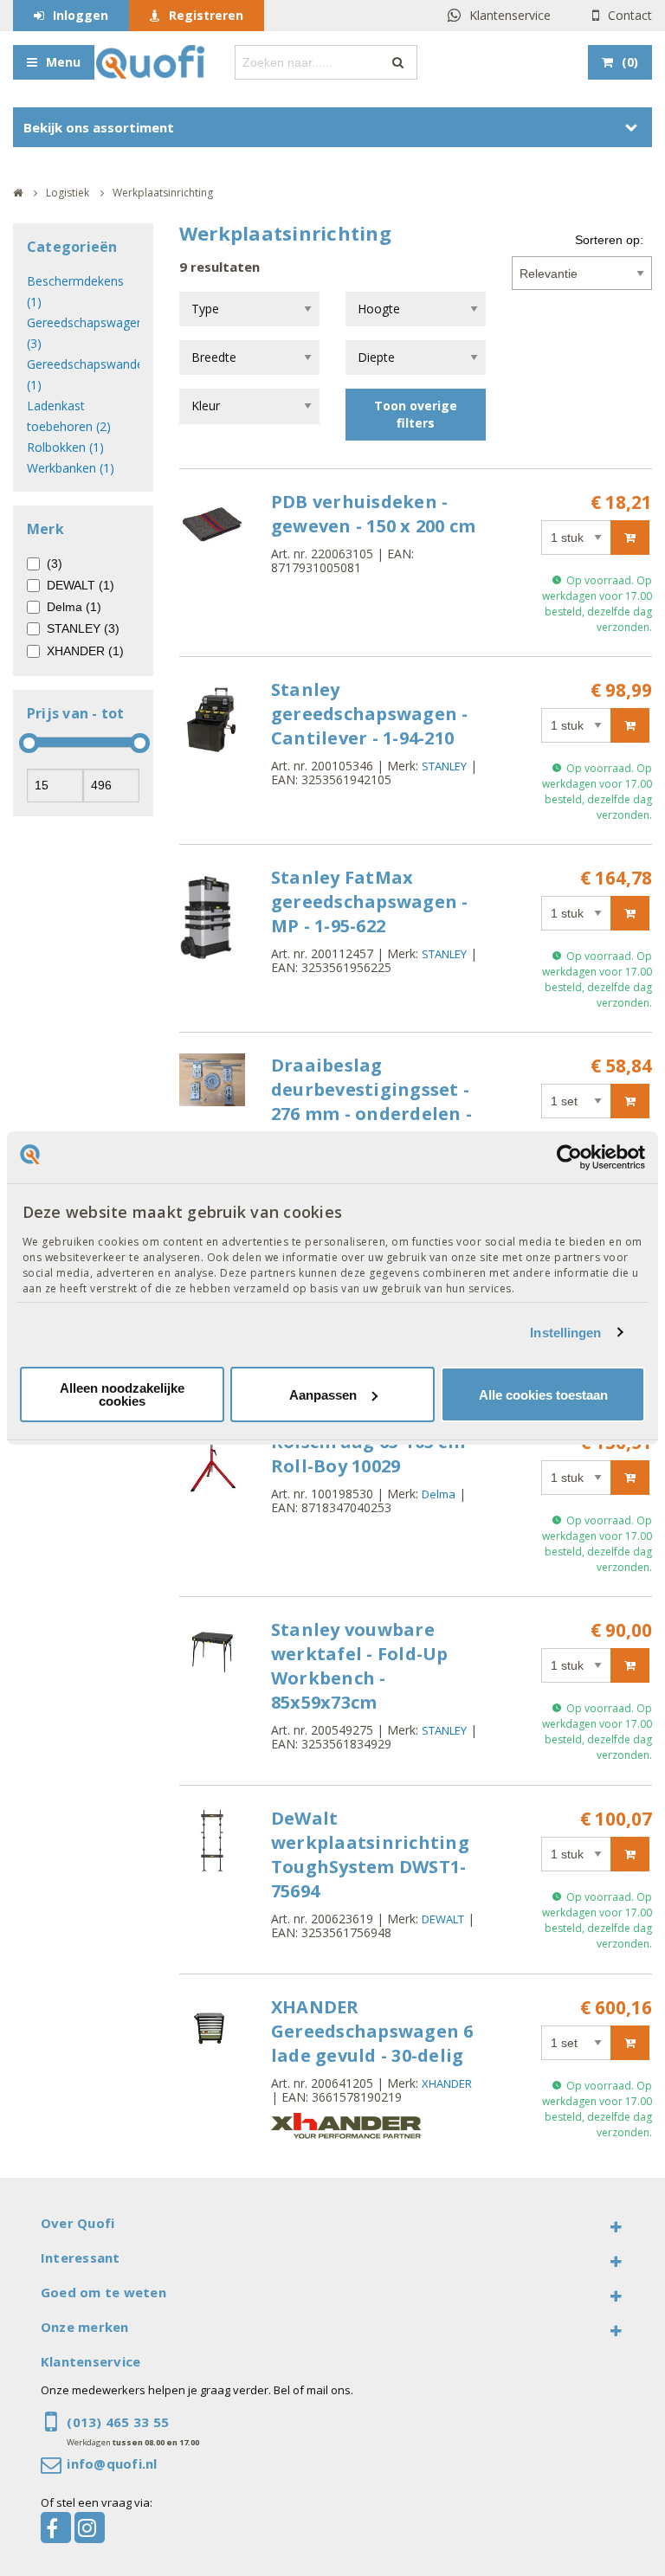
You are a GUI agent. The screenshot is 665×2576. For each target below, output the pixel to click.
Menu (63, 62)
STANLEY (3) (83, 628)
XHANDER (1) (85, 651)
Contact (630, 15)
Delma (439, 1494)
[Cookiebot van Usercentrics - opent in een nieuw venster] (569, 1157)
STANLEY (444, 766)
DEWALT (443, 1919)
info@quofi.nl (112, 2463)
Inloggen (81, 15)
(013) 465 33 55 (118, 2422)
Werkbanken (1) (71, 468)
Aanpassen (323, 1395)
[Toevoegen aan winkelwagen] (630, 538)
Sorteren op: (609, 240)
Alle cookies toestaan (543, 1395)
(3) (55, 563)
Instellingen (565, 1333)
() (630, 62)
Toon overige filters (416, 414)
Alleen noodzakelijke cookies (122, 1394)
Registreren (206, 15)
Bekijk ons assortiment (99, 127)
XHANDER (447, 2083)
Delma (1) (74, 607)
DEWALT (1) (81, 585)
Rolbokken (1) (65, 447)
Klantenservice (510, 15)
